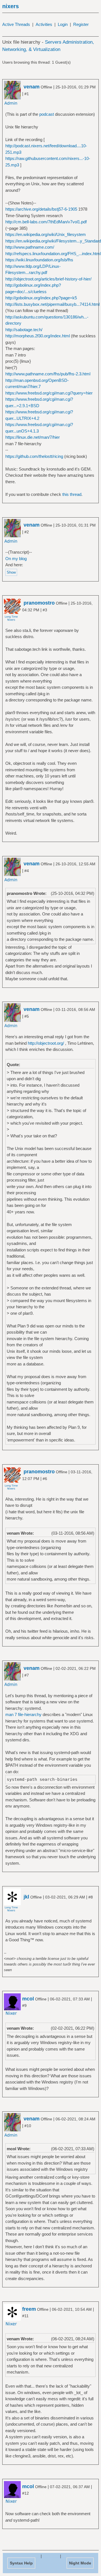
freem (29, 2309)
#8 (91, 1897)
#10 (28, 2126)
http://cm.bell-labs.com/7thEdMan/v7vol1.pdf (46, 222)
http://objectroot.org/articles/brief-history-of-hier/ (48, 279)
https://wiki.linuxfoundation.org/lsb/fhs (39, 260)
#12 (26, 2493)
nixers (11, 6)
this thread (72, 494)
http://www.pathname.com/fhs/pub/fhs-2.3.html (48, 374)
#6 (45, 1479)
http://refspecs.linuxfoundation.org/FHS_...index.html (53, 254)
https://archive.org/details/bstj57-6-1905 (41, 209)
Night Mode (80, 2563)
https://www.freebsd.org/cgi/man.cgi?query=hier (49, 393)
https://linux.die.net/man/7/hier (33, 437)
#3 (45, 610)
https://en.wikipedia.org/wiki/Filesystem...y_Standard (53, 241)
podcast (47, 114)
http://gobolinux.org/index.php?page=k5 (41, 298)
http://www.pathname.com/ (30, 247)
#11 (25, 2316)
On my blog (16, 559)
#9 (24, 2005)
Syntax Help (21, 2563)
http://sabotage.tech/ (24, 330)
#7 (27, 1675)
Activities (44, 24)
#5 (27, 1016)
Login (63, 24)
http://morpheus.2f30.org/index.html (38, 336)
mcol (28, 1999)
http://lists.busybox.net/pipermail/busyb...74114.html (52, 304)
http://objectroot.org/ (46, 1043)
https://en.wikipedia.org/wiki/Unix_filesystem (46, 234)
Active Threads (16, 24)
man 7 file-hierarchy (23, 1714)
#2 (27, 532)
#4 (27, 871)
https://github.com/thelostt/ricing (34, 456)
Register (81, 24)
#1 (27, 94)
